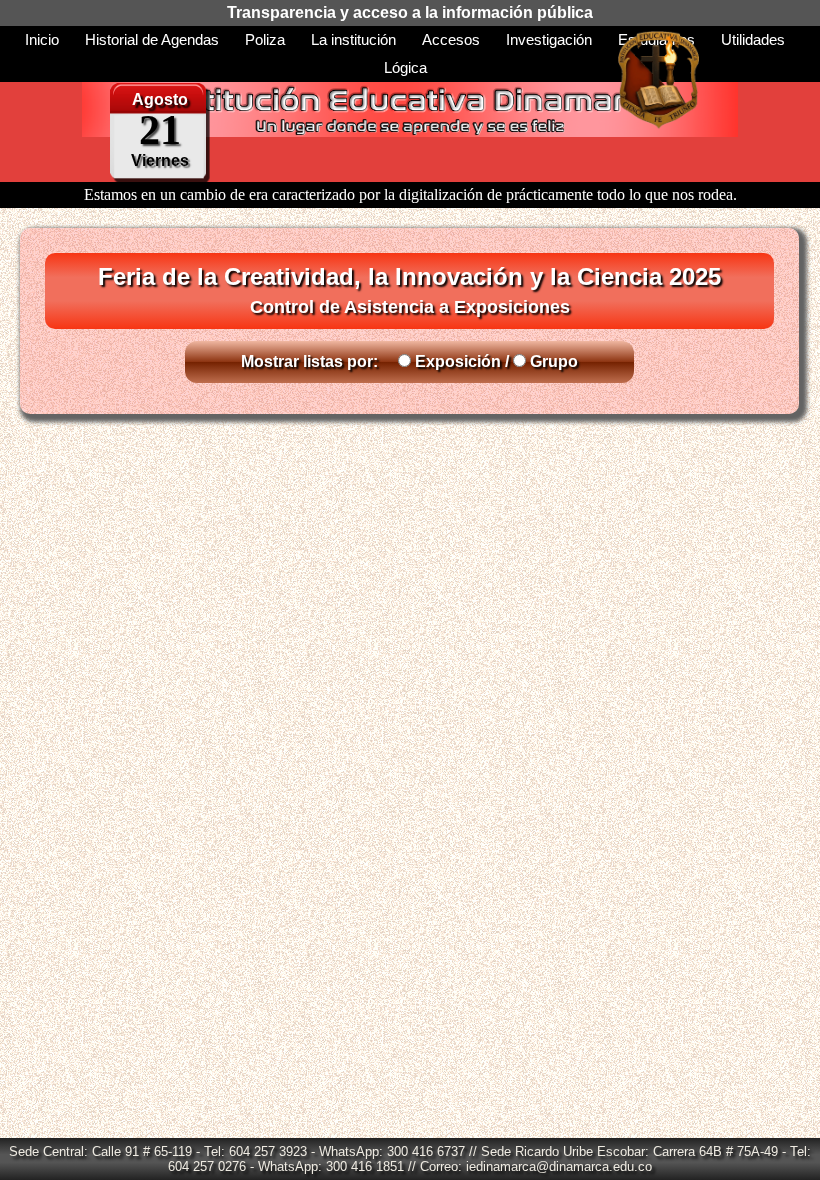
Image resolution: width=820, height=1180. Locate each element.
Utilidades (753, 40)
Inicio (42, 40)
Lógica (405, 68)
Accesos (451, 40)
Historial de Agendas (152, 40)
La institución (353, 40)
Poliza (265, 40)
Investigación (549, 40)
